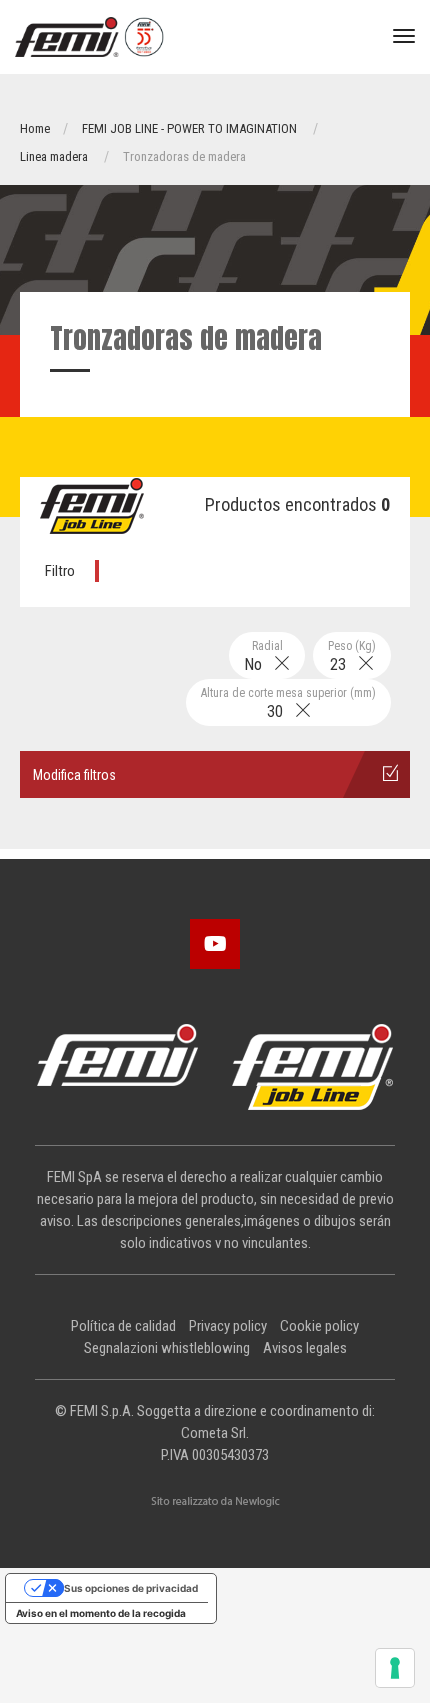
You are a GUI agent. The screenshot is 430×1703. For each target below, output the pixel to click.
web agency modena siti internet (215, 1502)
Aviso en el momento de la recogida (101, 1613)
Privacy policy (228, 1326)
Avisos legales (305, 1348)
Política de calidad (123, 1326)
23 (352, 656)
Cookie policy (319, 1326)
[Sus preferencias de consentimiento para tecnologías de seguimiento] (395, 1668)
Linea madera (54, 156)
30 (288, 703)
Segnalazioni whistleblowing (167, 1348)
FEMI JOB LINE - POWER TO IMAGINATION (189, 128)
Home (35, 128)
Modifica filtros (74, 775)
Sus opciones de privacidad (131, 1588)
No (263, 656)
